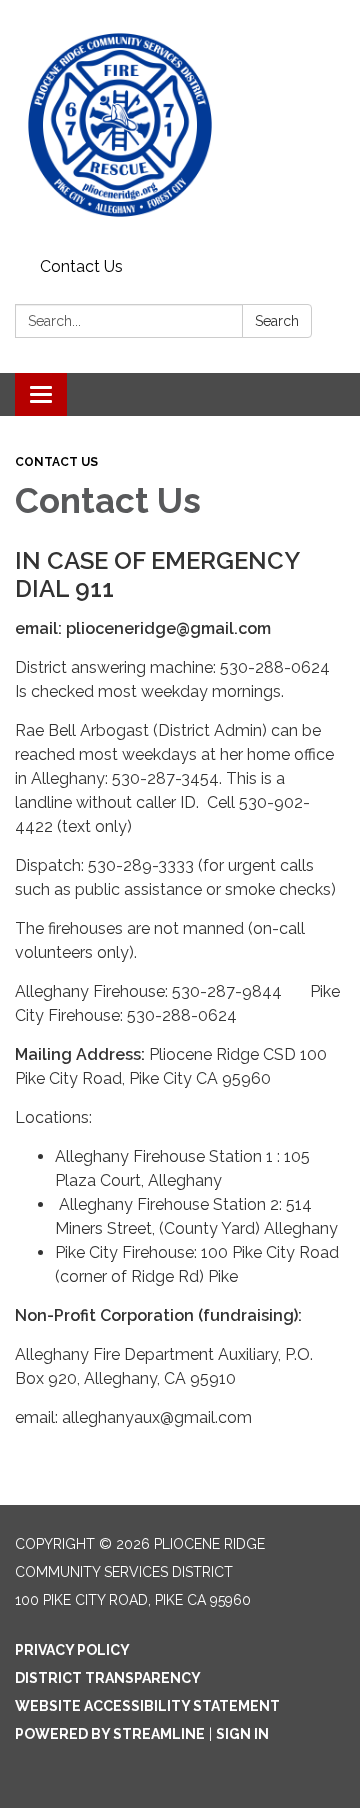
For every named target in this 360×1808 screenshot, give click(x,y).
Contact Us (81, 266)
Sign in (242, 1734)
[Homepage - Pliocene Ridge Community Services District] (180, 125)
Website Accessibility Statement (147, 1706)
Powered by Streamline (110, 1734)
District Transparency (108, 1678)
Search (277, 321)
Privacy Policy (72, 1650)
